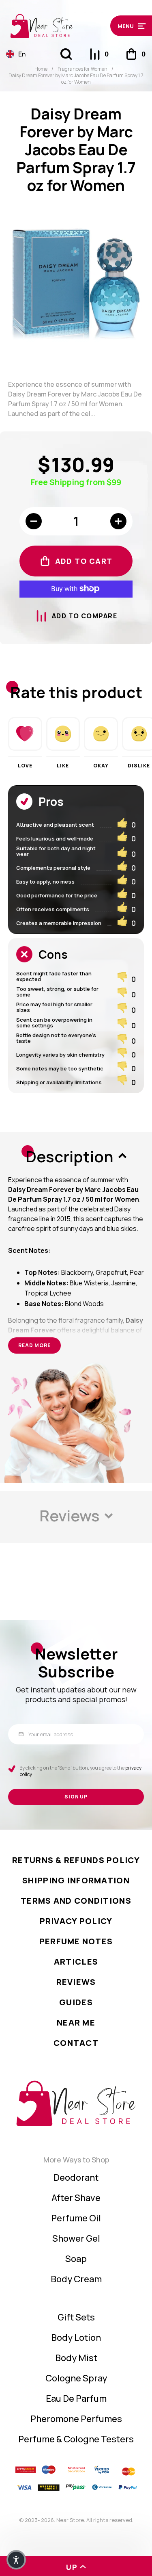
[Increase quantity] (118, 521)
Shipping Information (76, 1880)
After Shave (76, 2198)
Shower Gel (76, 2238)
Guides (76, 2002)
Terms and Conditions (76, 1901)
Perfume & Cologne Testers (76, 2439)
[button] (128, 26)
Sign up (76, 1797)
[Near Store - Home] (56, 26)
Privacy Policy (76, 1921)
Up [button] (72, 2567)
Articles (76, 1962)
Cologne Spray (76, 2378)
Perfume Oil (76, 2218)
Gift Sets (76, 2317)
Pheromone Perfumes (76, 2419)
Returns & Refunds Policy (76, 1860)
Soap (76, 2259)
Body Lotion (76, 2338)
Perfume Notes (76, 1941)
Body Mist (76, 2358)
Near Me (76, 2022)
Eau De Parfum (76, 2398)
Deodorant (76, 2177)
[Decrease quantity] (34, 521)
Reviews (76, 1982)
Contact (76, 2043)
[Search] (66, 54)
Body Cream (76, 2279)
